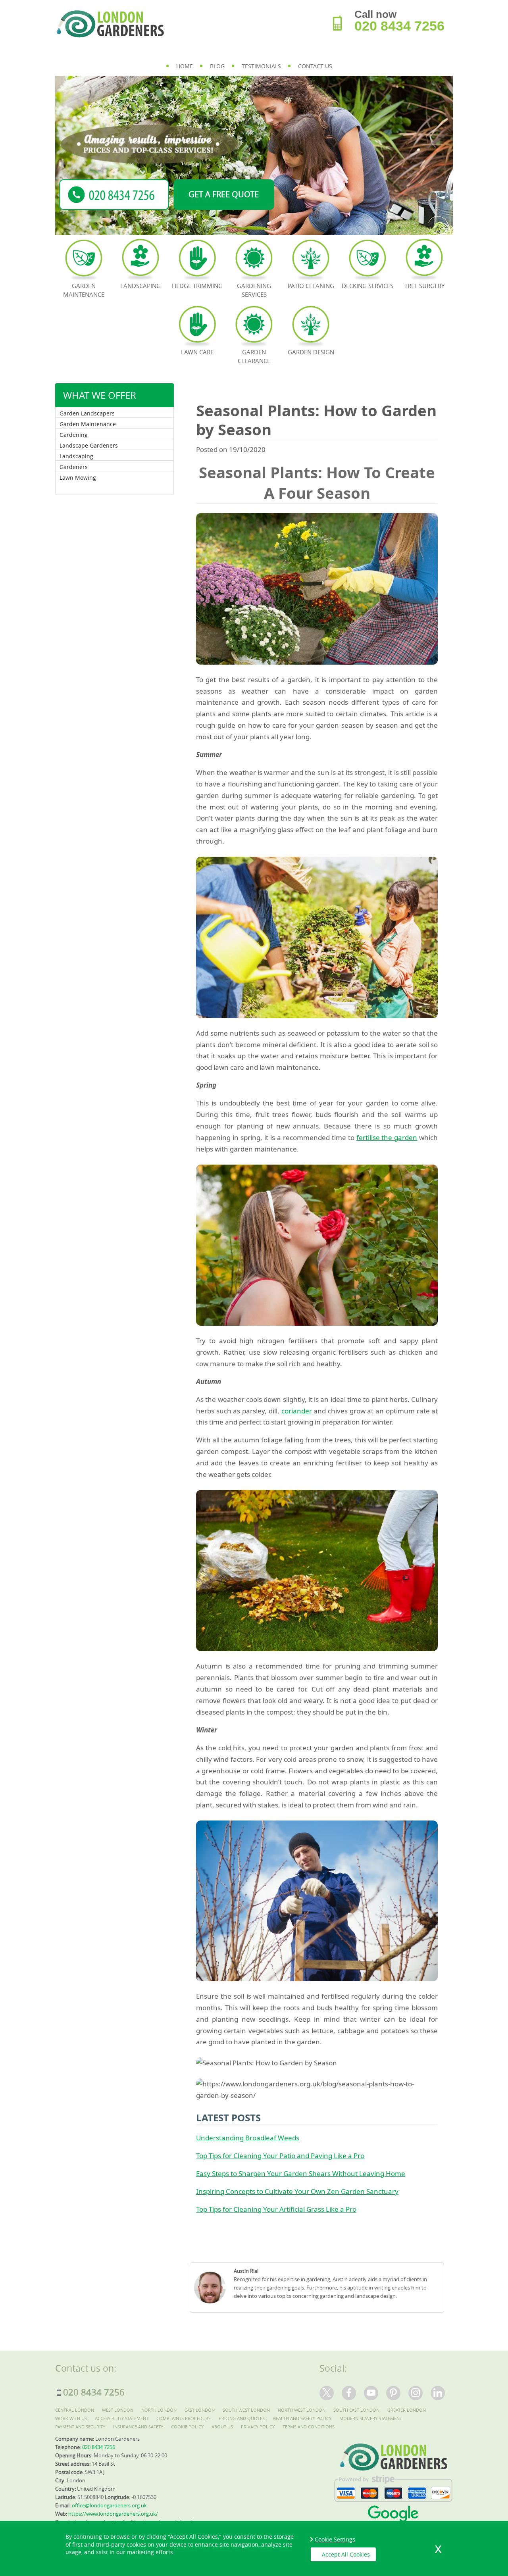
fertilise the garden (387, 1137)
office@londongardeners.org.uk (109, 2505)
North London (159, 2410)
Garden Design (311, 352)
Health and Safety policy (302, 2418)
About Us (222, 2427)
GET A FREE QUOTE (224, 194)
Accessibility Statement (122, 2418)
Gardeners (74, 467)
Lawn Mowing (78, 478)
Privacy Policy (258, 2427)
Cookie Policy (187, 2427)
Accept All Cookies (346, 2554)
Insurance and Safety (138, 2427)
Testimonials (261, 66)
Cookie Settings (335, 2539)
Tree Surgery (424, 286)
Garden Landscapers (87, 413)
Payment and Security (80, 2427)
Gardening (74, 435)
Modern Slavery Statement (371, 2418)
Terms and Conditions (309, 2427)
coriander (297, 1411)
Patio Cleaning (311, 286)
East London (200, 2410)
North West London (302, 2410)
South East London (356, 2410)
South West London (246, 2410)
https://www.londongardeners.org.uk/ (113, 2514)
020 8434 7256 (399, 26)
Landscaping (76, 456)
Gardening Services (254, 290)
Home (185, 66)
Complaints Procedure (184, 2418)
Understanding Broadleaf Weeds (248, 2138)
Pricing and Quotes (242, 2418)
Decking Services (368, 286)
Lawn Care (197, 352)
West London (118, 2410)
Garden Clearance (254, 356)
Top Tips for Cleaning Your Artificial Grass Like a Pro (276, 2209)
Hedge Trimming (197, 286)
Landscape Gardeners (89, 445)
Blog (217, 66)
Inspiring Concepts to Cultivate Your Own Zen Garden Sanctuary (297, 2191)
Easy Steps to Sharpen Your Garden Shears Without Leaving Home (301, 2173)
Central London (75, 2410)
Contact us (315, 66)
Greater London (407, 2410)
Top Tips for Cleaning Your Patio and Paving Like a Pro (280, 2156)
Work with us (71, 2418)
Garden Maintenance (88, 424)
